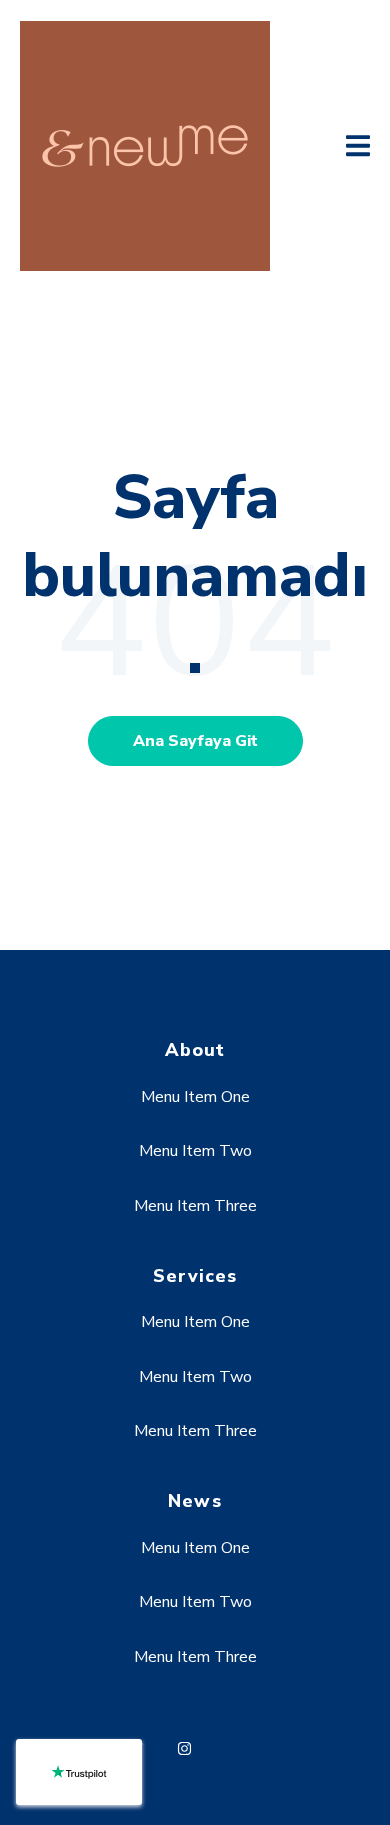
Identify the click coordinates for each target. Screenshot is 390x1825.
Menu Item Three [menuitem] (195, 1206)
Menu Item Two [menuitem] (195, 1151)
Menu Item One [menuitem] (195, 1097)
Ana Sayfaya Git (195, 741)
